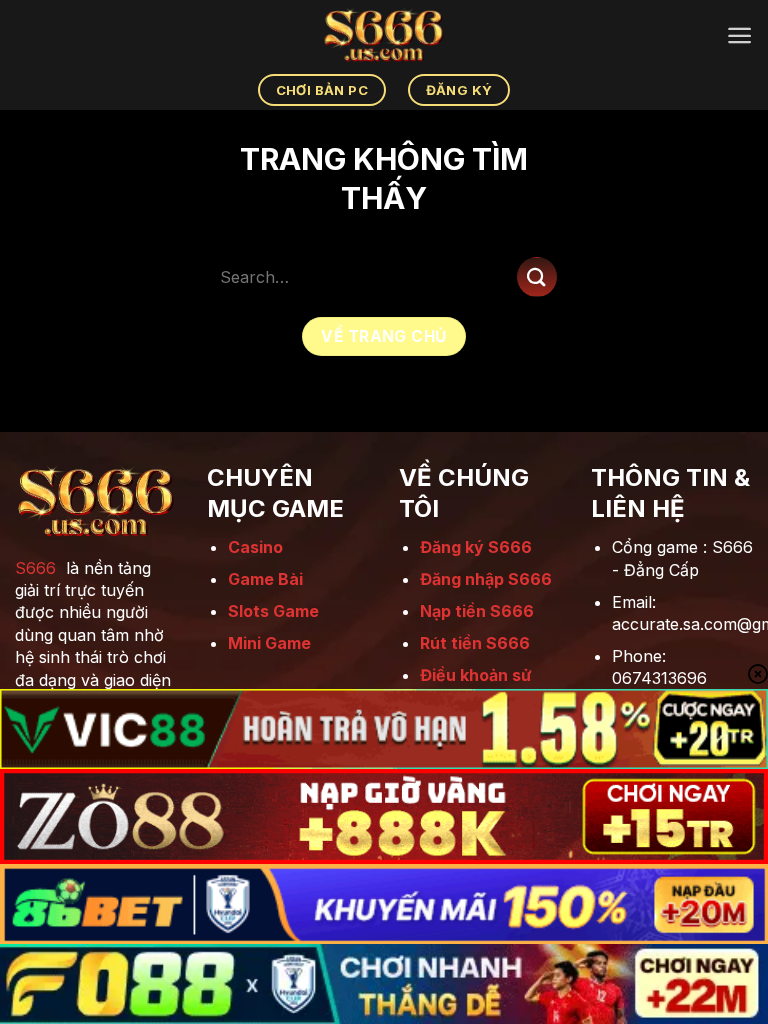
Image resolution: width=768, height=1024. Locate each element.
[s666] (384, 35)
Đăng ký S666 (476, 547)
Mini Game (269, 643)
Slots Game (273, 611)
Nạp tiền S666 (477, 611)
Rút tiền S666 (475, 643)
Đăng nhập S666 (486, 579)
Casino (255, 547)
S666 (35, 568)
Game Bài (265, 579)
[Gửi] (537, 276)
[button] (739, 35)
